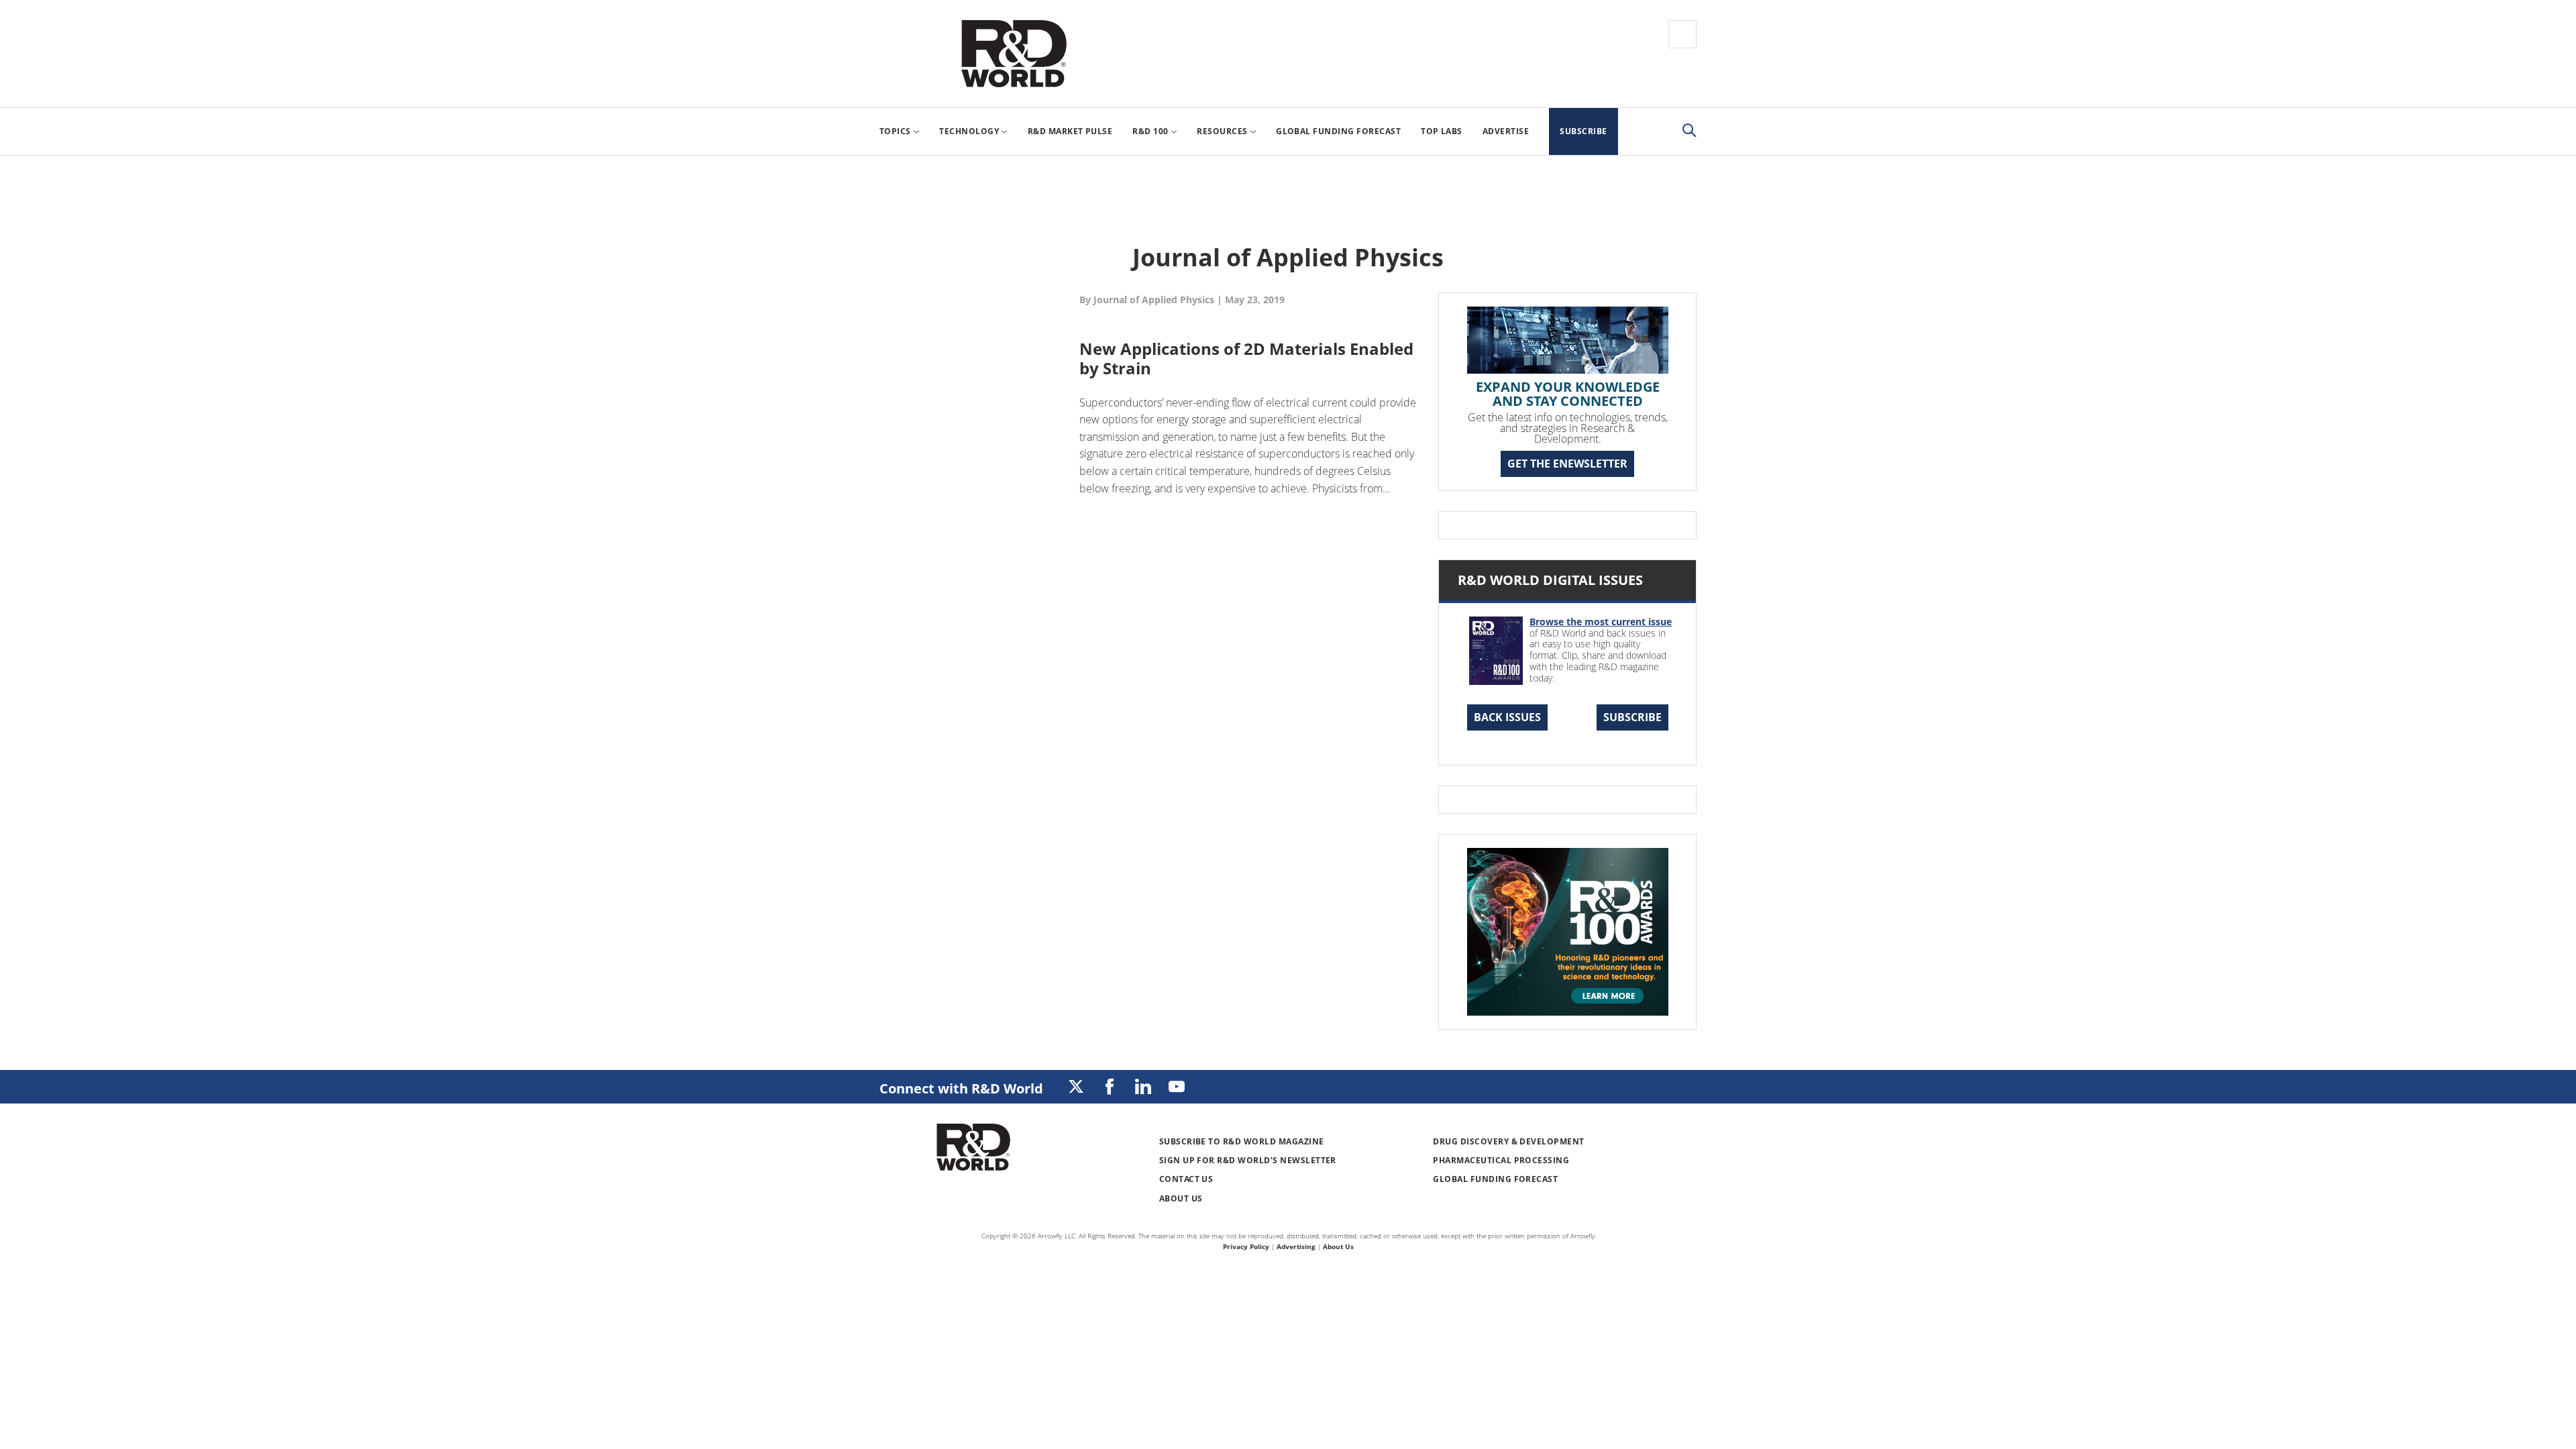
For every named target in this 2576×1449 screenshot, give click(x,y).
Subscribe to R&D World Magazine (1242, 1141)
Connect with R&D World (961, 1088)
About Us (1181, 1198)
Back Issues (1507, 717)
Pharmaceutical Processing (1501, 1160)
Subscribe (1632, 717)
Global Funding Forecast (1495, 1179)
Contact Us (1186, 1179)
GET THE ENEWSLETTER (1567, 464)
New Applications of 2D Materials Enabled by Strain (1246, 358)
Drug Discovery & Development (1508, 1141)
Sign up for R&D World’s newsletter (1248, 1160)
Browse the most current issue (1601, 622)
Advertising (1296, 1246)
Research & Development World (1014, 54)
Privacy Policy (1246, 1246)
